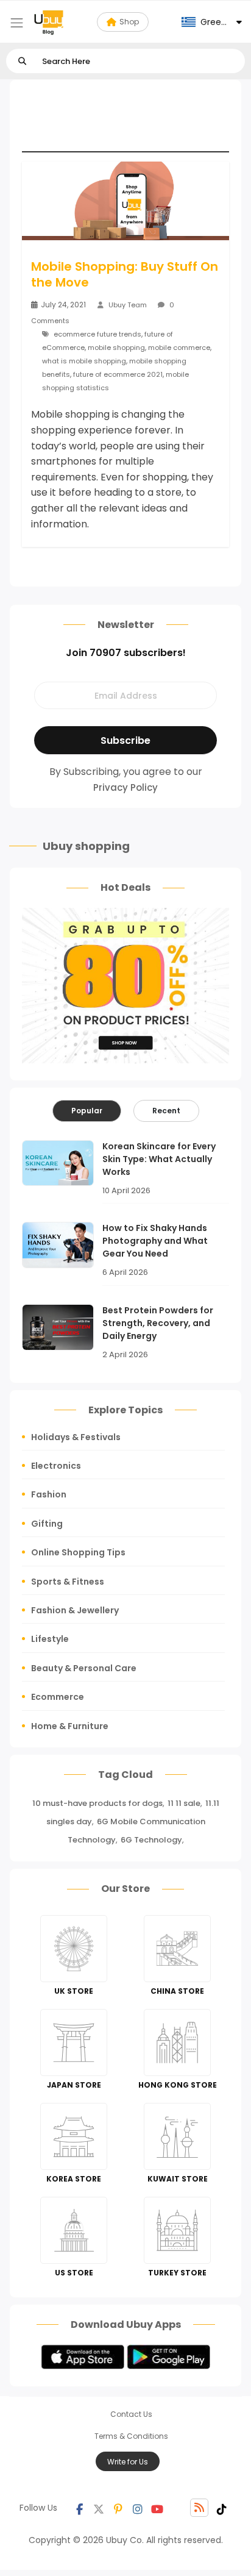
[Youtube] (157, 2508)
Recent (166, 1111)
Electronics (56, 1466)
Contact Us (131, 2414)
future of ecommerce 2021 (118, 374)
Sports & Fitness (68, 1582)
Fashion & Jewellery (75, 1610)
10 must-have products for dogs (97, 1803)
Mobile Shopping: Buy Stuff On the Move (125, 274)
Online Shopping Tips (78, 1552)
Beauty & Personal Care (84, 1668)
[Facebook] (79, 2508)
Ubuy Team (128, 305)
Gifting (47, 1524)
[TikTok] (222, 2508)
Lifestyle (50, 1639)
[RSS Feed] (199, 2508)
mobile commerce (179, 348)
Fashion (49, 1494)
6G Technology (151, 1840)
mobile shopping (116, 348)
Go (22, 61)
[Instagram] (138, 2508)
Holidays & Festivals (76, 1437)
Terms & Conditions (131, 2436)
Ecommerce (58, 1697)
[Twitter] (99, 2508)
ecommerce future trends (97, 334)
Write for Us (128, 2462)
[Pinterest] (118, 2508)
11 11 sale (184, 1803)
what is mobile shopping (84, 361)
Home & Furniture (70, 1726)
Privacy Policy (125, 787)
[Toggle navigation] (17, 23)
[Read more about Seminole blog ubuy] (49, 22)
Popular (87, 1111)
